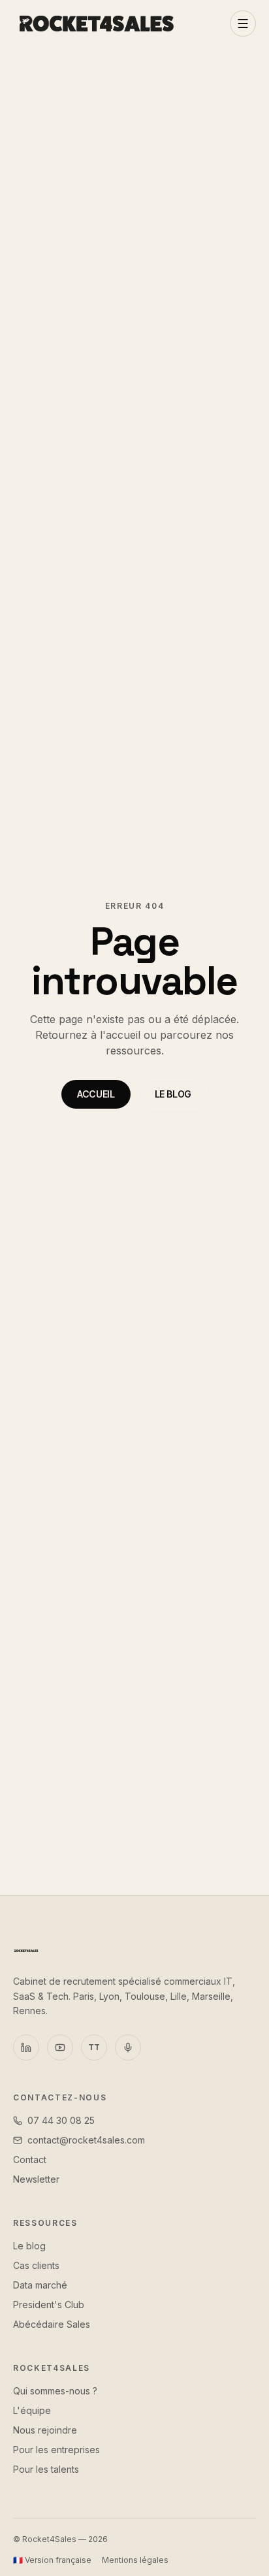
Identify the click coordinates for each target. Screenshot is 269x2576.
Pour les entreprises (56, 2450)
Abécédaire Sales (52, 2324)
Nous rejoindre (45, 2430)
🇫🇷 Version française (52, 2560)
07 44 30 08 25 (61, 2120)
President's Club (49, 2305)
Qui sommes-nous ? (55, 2391)
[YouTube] (60, 2047)
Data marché (40, 2285)
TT (94, 2047)
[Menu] (243, 24)
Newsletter (36, 2179)
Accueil (96, 1094)
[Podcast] (128, 2047)
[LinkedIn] (26, 2047)
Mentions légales (135, 2560)
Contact (30, 2160)
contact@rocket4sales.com (86, 2140)
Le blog (173, 1094)
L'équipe (32, 2410)
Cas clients (36, 2265)
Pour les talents (46, 2469)
